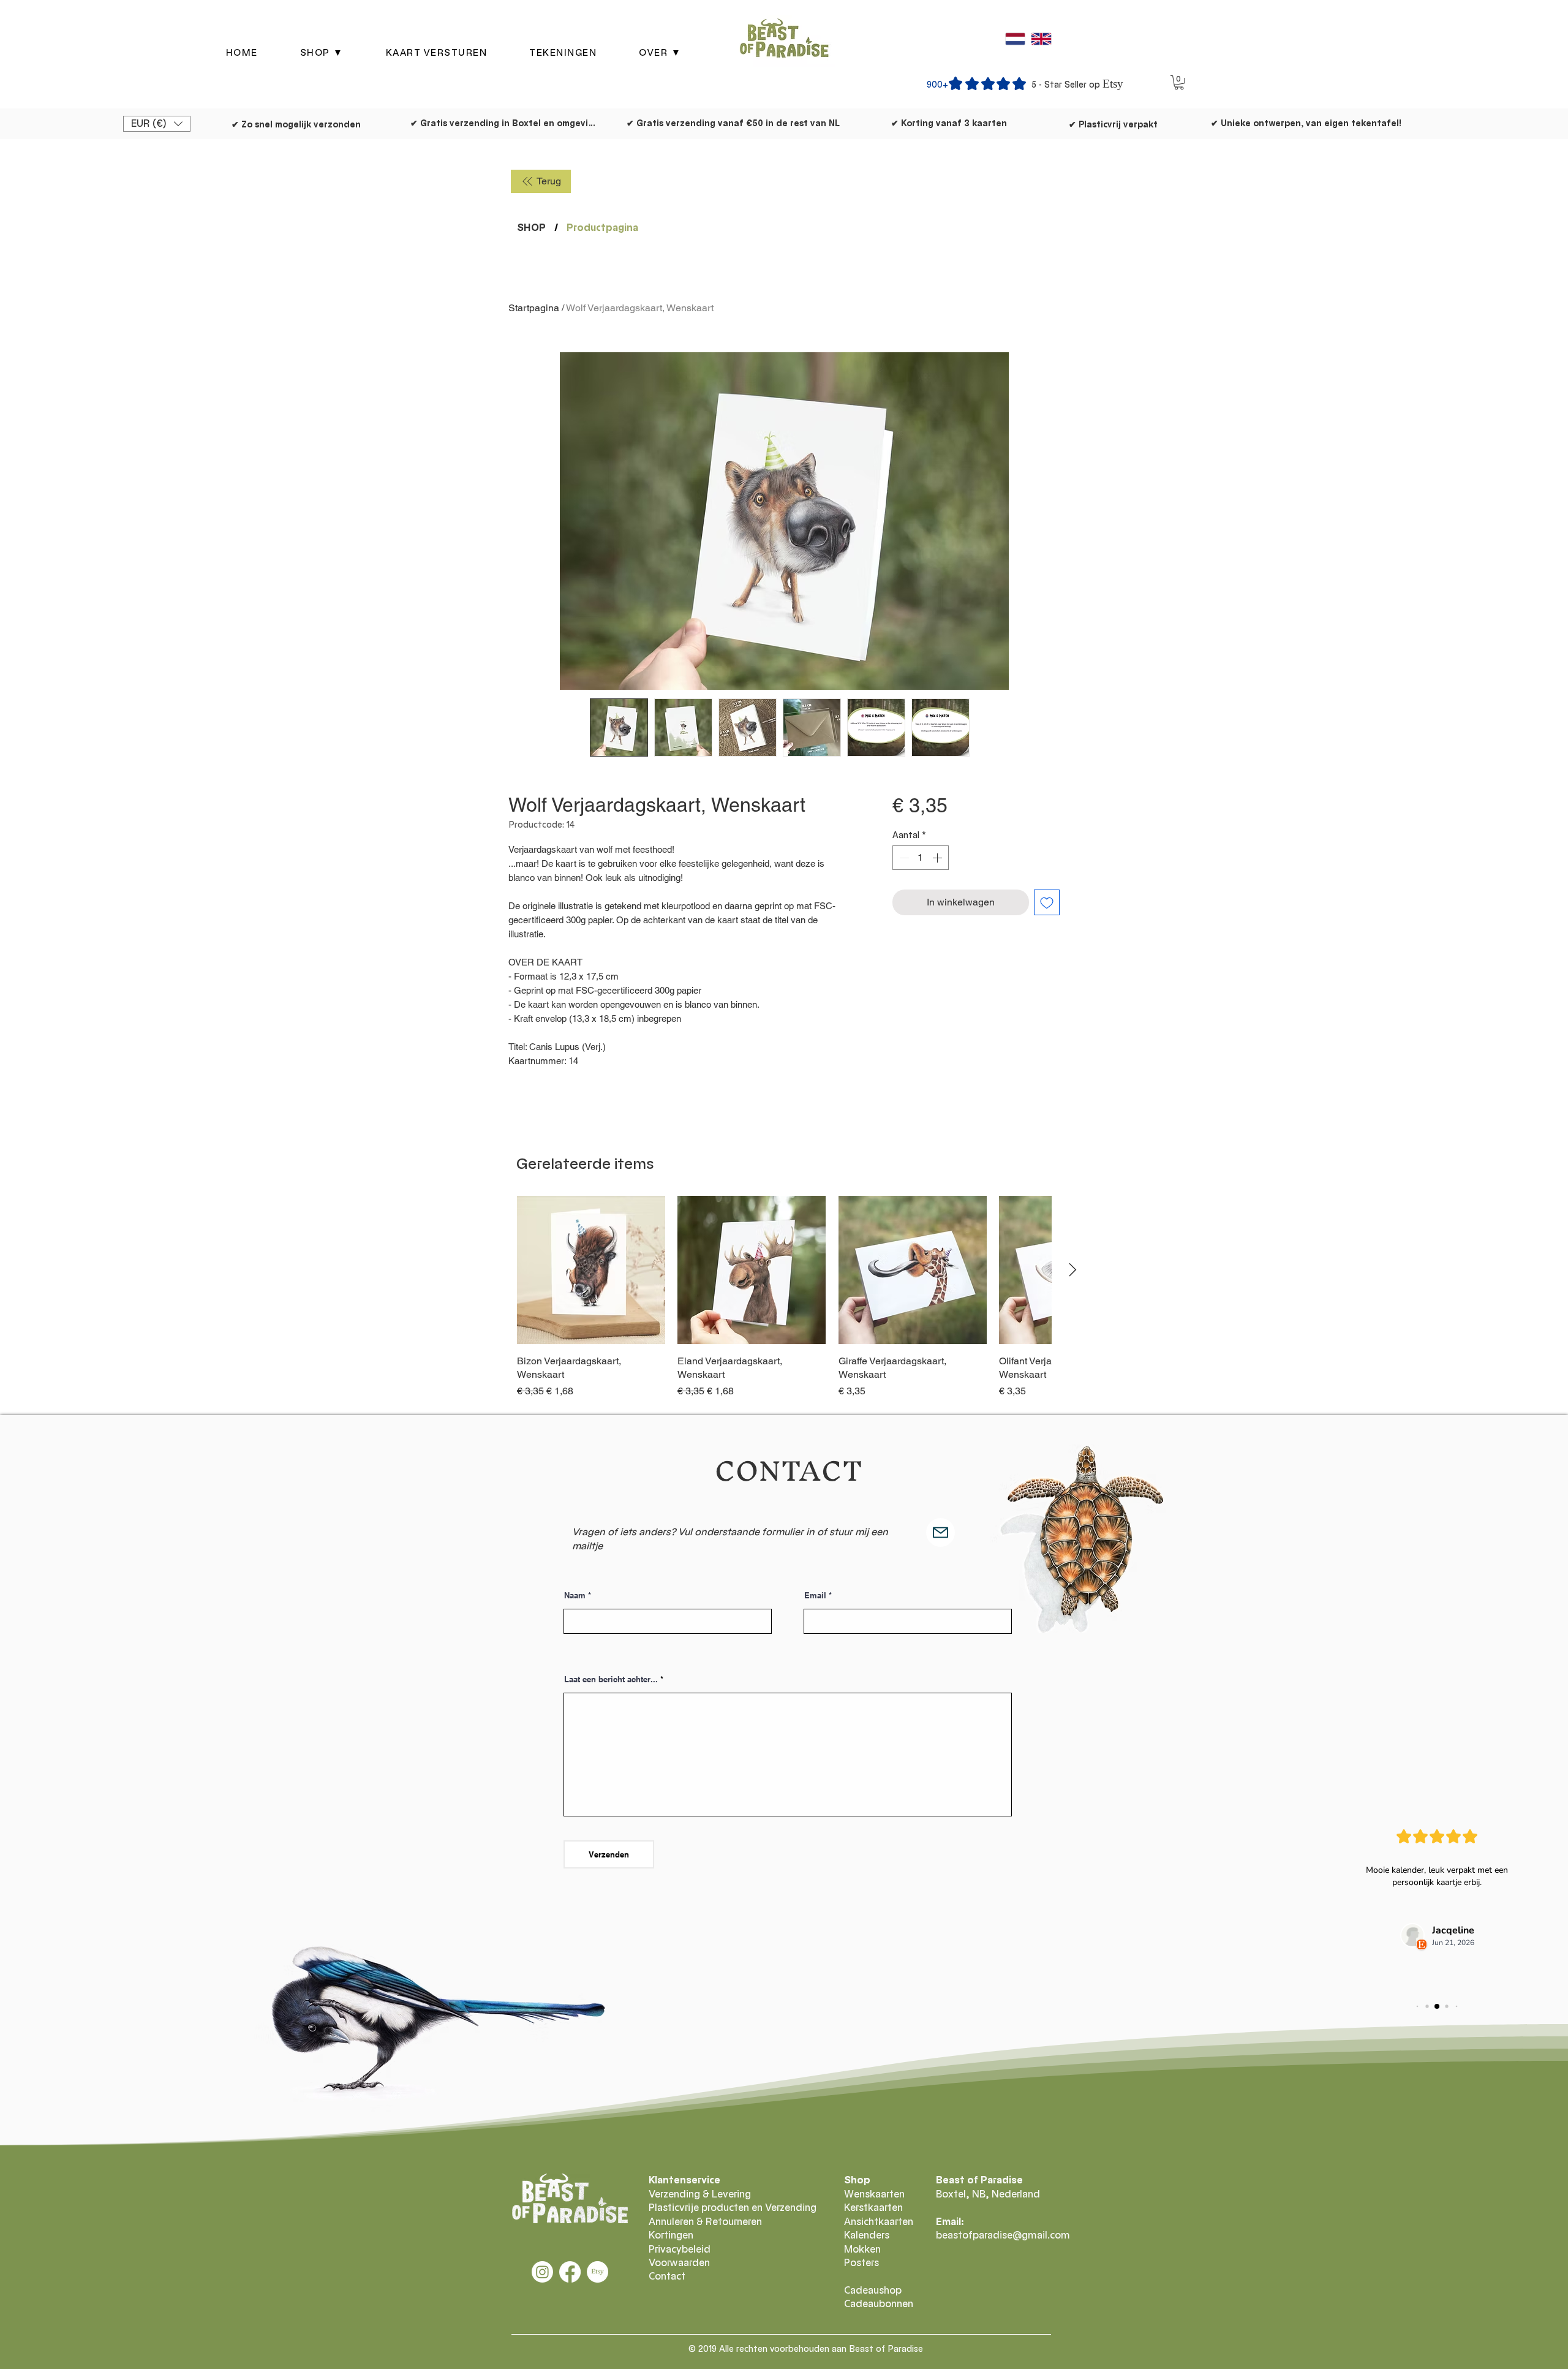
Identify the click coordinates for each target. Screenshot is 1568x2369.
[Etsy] (597, 2272)
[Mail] (940, 1532)
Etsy (1113, 84)
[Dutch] (1015, 39)
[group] (784, 1297)
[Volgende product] (1073, 1270)
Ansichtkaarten (879, 2222)
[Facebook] (570, 2272)
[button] (322, 53)
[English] (1041, 39)
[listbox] (157, 124)
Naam (575, 1596)
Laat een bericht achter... (611, 1679)
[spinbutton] (921, 858)
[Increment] (938, 858)
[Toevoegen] (1047, 902)
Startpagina (534, 308)
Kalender (864, 2235)
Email (815, 1596)
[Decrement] (903, 858)
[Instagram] (542, 2272)
